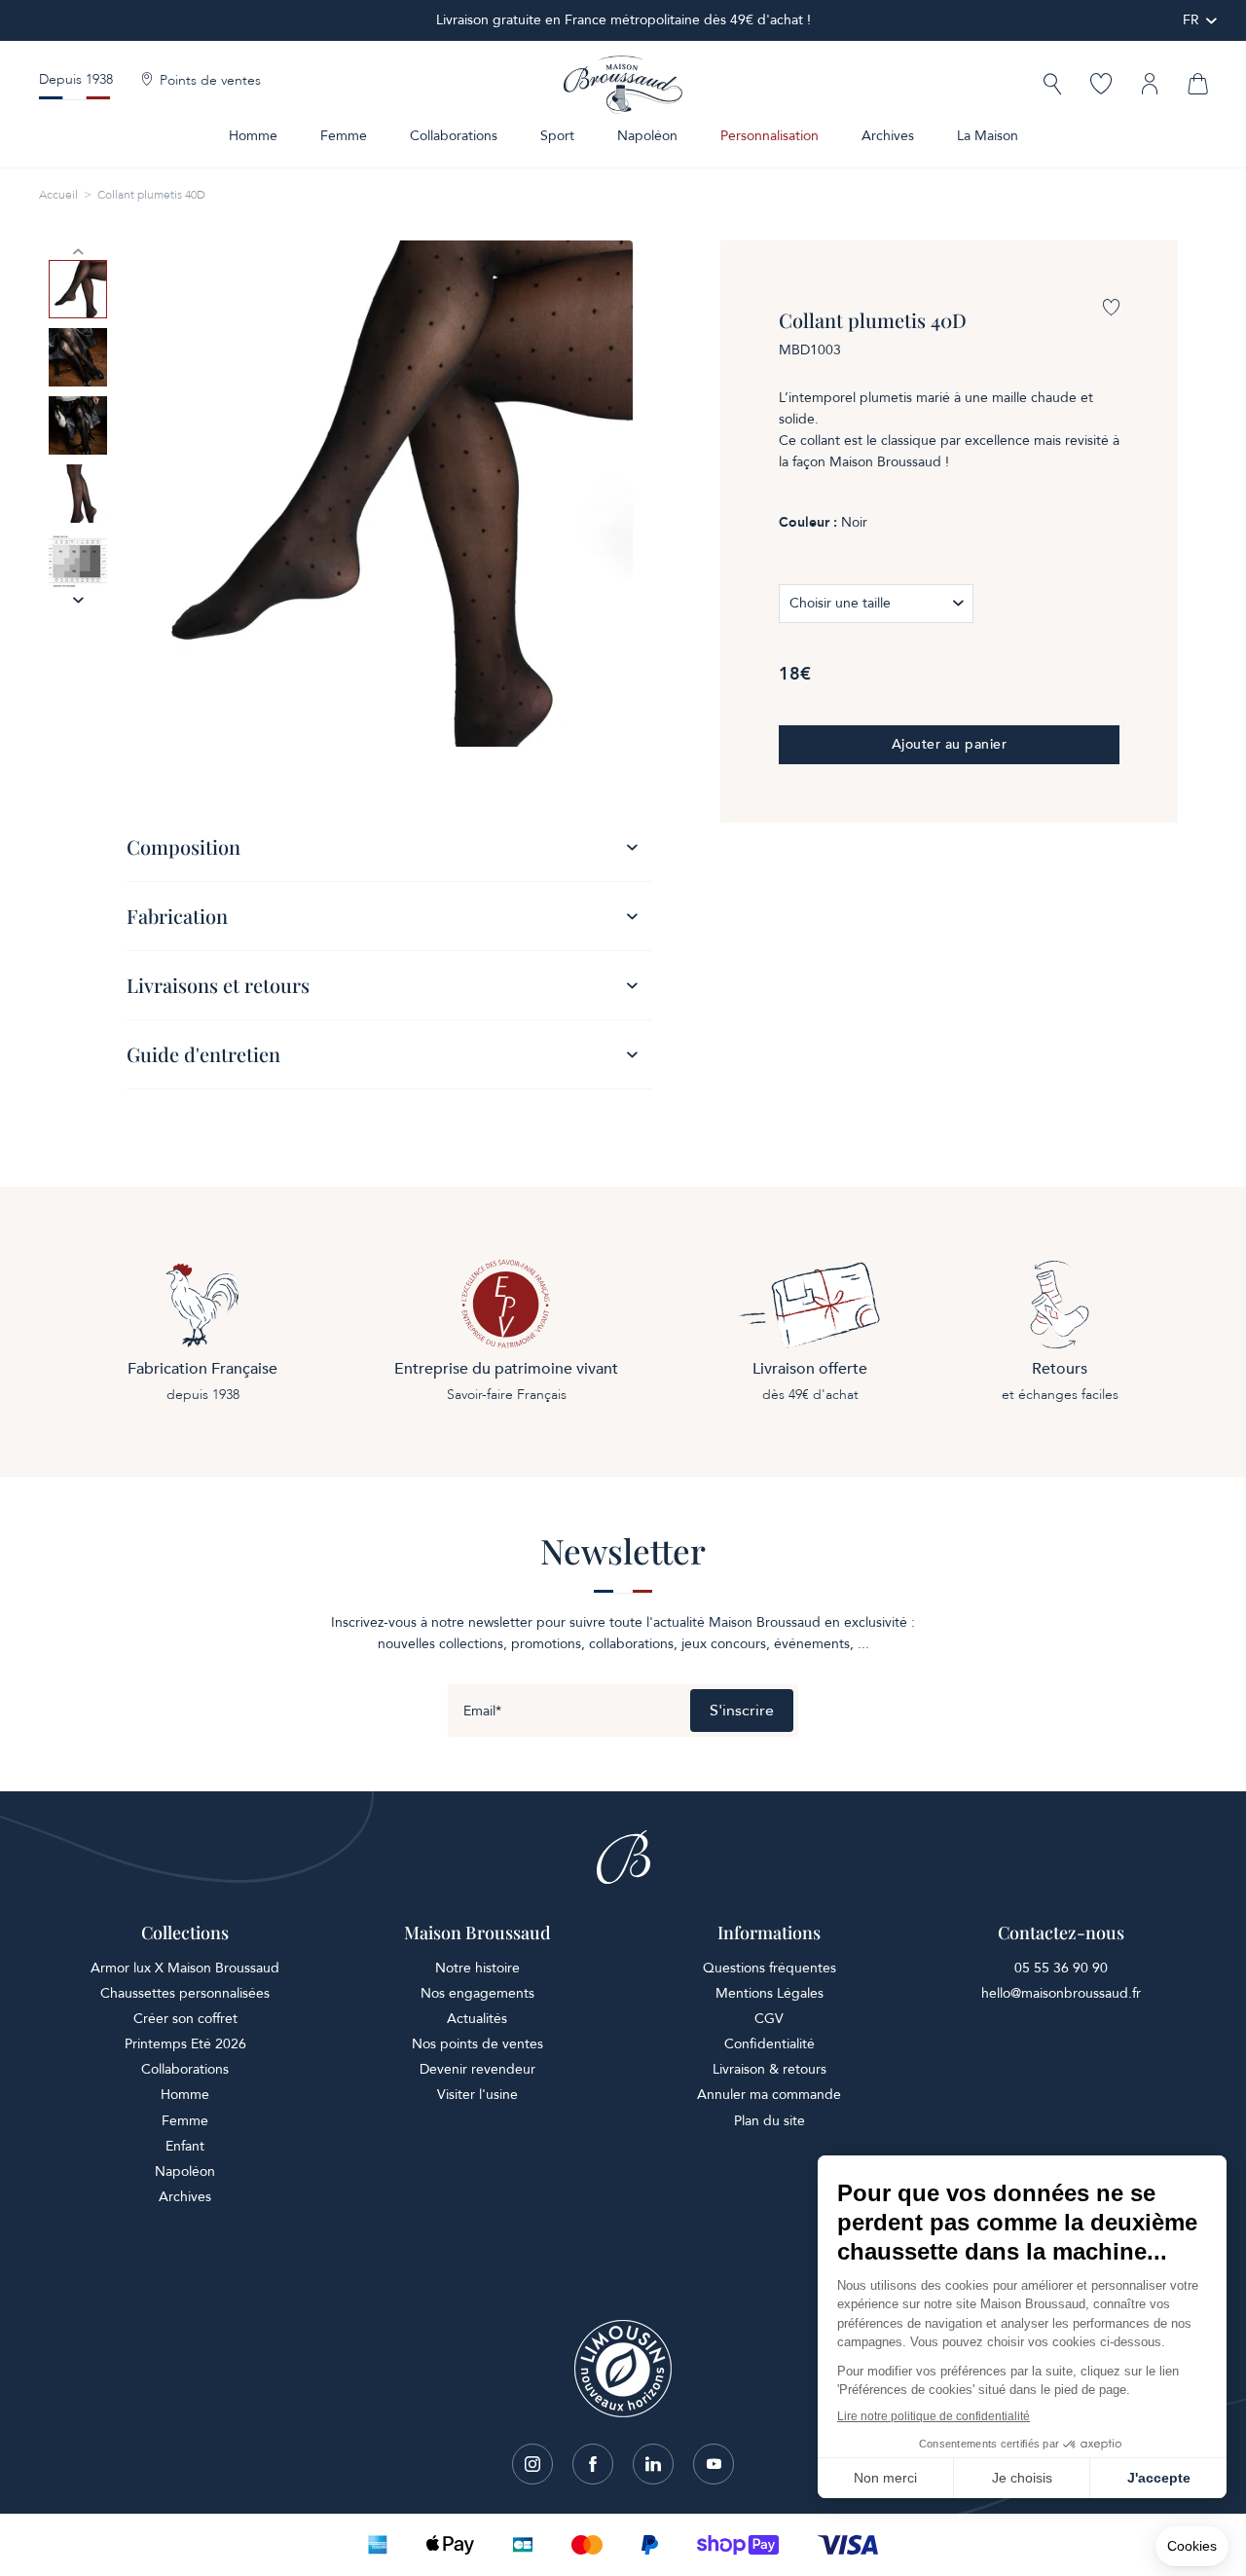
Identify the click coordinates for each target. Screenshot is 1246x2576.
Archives (888, 136)
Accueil (58, 195)
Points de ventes (210, 81)
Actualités (477, 2019)
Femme (344, 136)
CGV (769, 2019)
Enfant (185, 2146)
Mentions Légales (770, 1993)
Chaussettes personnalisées (185, 1993)
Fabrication (177, 916)
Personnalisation (770, 136)
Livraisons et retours (218, 985)
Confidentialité (770, 2044)
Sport (557, 136)
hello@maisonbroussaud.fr (1061, 1993)
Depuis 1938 (76, 79)
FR (1191, 20)
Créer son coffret (185, 2019)
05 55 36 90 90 (1061, 1968)
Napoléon (647, 136)
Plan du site (770, 2121)
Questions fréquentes (770, 1968)
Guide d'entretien (203, 1054)
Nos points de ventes (477, 2044)
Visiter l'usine (477, 2095)
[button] (1052, 86)
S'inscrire (742, 1711)
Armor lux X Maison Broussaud (185, 1968)
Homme (253, 136)
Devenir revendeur (477, 2069)
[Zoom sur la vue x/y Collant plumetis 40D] (380, 494)
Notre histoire (477, 1968)
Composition (183, 846)
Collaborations (454, 136)
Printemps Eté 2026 (185, 2044)
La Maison (988, 136)
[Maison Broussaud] (623, 85)
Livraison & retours (770, 2069)
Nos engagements (477, 1993)
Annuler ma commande (769, 2095)
